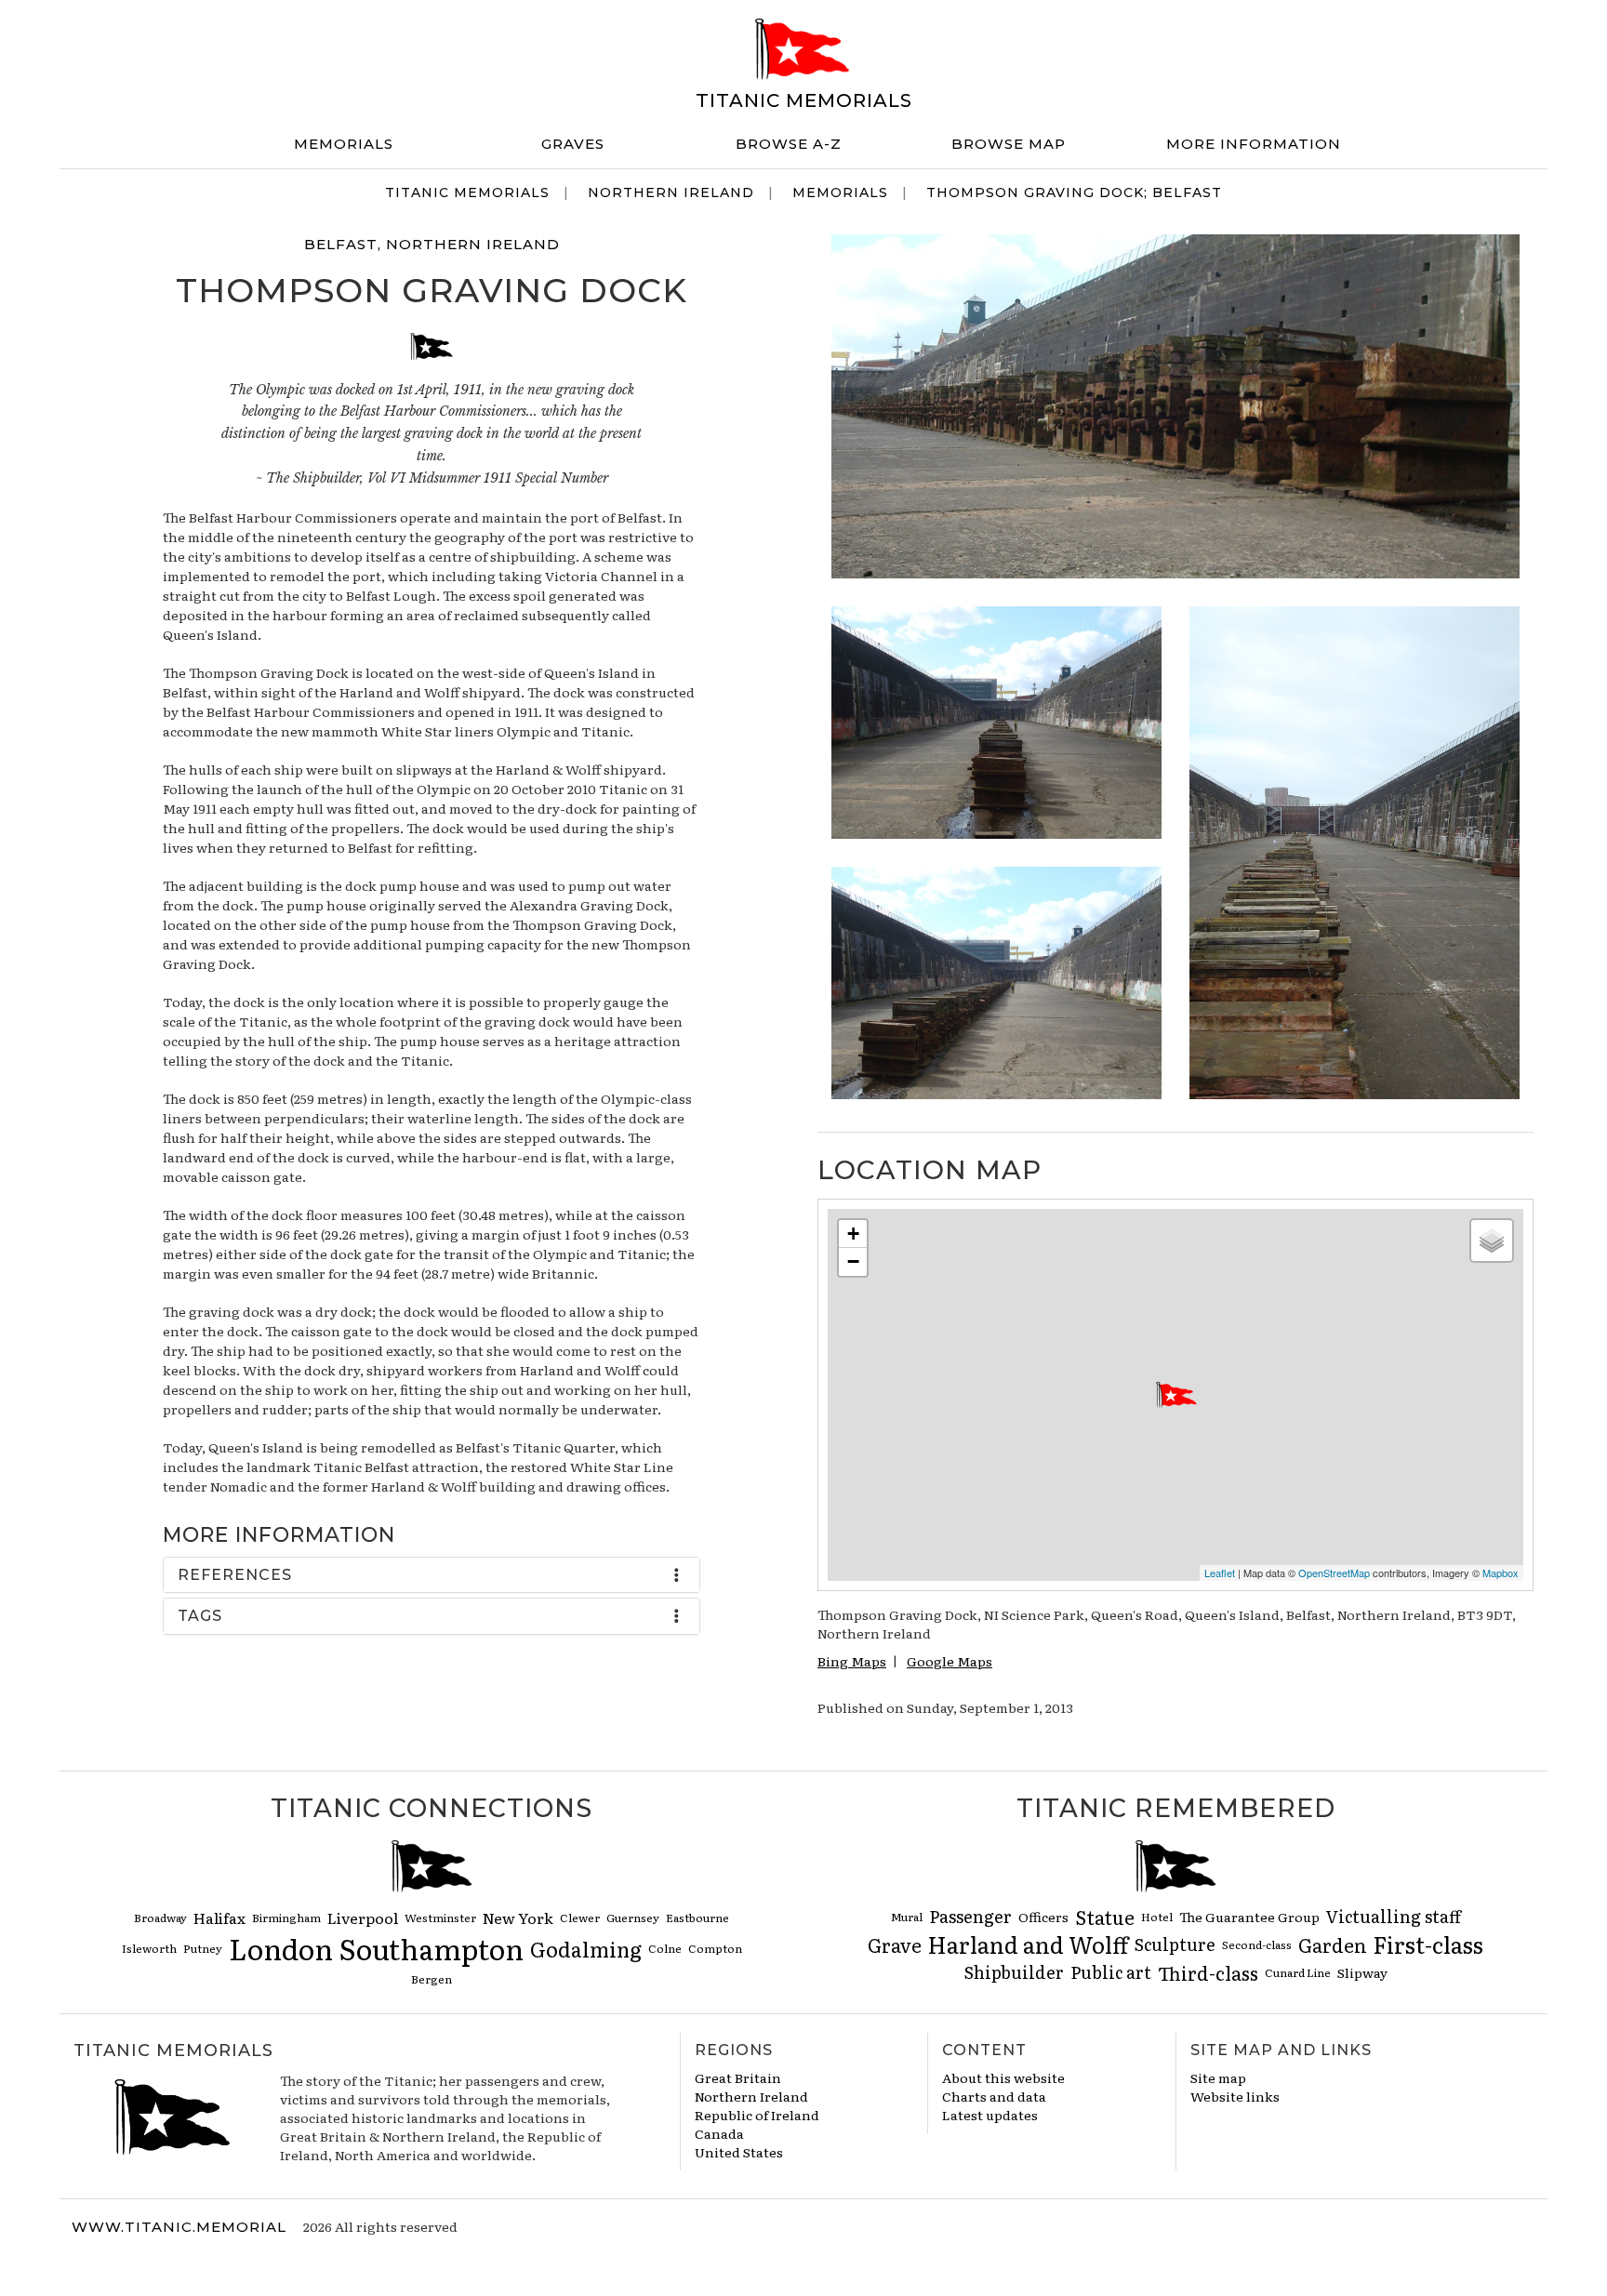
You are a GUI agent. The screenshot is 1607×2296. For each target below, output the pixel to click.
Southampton (432, 1948)
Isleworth (149, 1948)
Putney (203, 1948)
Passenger (970, 1916)
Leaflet (1220, 1573)
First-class (1428, 1944)
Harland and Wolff (1028, 1944)
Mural (907, 1917)
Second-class (1257, 1944)
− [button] (853, 1261)
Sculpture (1175, 1944)
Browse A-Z (789, 144)
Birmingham (286, 1918)
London (281, 1948)
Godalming (586, 1949)
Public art (1111, 1972)
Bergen (432, 1979)
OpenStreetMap (1334, 1573)
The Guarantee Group (1249, 1917)
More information (1254, 144)
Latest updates (990, 2115)
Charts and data (994, 2096)
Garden (1333, 1944)
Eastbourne (697, 1918)
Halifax (219, 1918)
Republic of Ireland (757, 2115)
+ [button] (853, 1234)
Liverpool (363, 1918)
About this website (1003, 2077)
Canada (719, 2133)
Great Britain (738, 2077)
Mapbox (1501, 1573)
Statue (1105, 1917)
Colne (665, 1948)
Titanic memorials (804, 100)
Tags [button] (200, 1616)
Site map (1218, 2077)
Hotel (1157, 1917)
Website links (1235, 2096)
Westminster (440, 1918)
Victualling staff (1394, 1916)
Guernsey (633, 1918)
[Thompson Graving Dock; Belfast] (1175, 404)
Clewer (580, 1918)
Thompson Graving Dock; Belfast (1074, 192)
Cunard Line (1298, 1972)
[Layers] (1492, 1241)
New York (518, 1918)
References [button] (235, 1575)
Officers (1043, 1917)
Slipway (1362, 1972)
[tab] (432, 1575)
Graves (573, 144)
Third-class (1208, 1972)
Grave (895, 1944)
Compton (715, 1948)
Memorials (344, 144)
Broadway (160, 1918)
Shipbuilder (1014, 1972)
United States (739, 2152)
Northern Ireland (671, 192)
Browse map (1009, 144)
